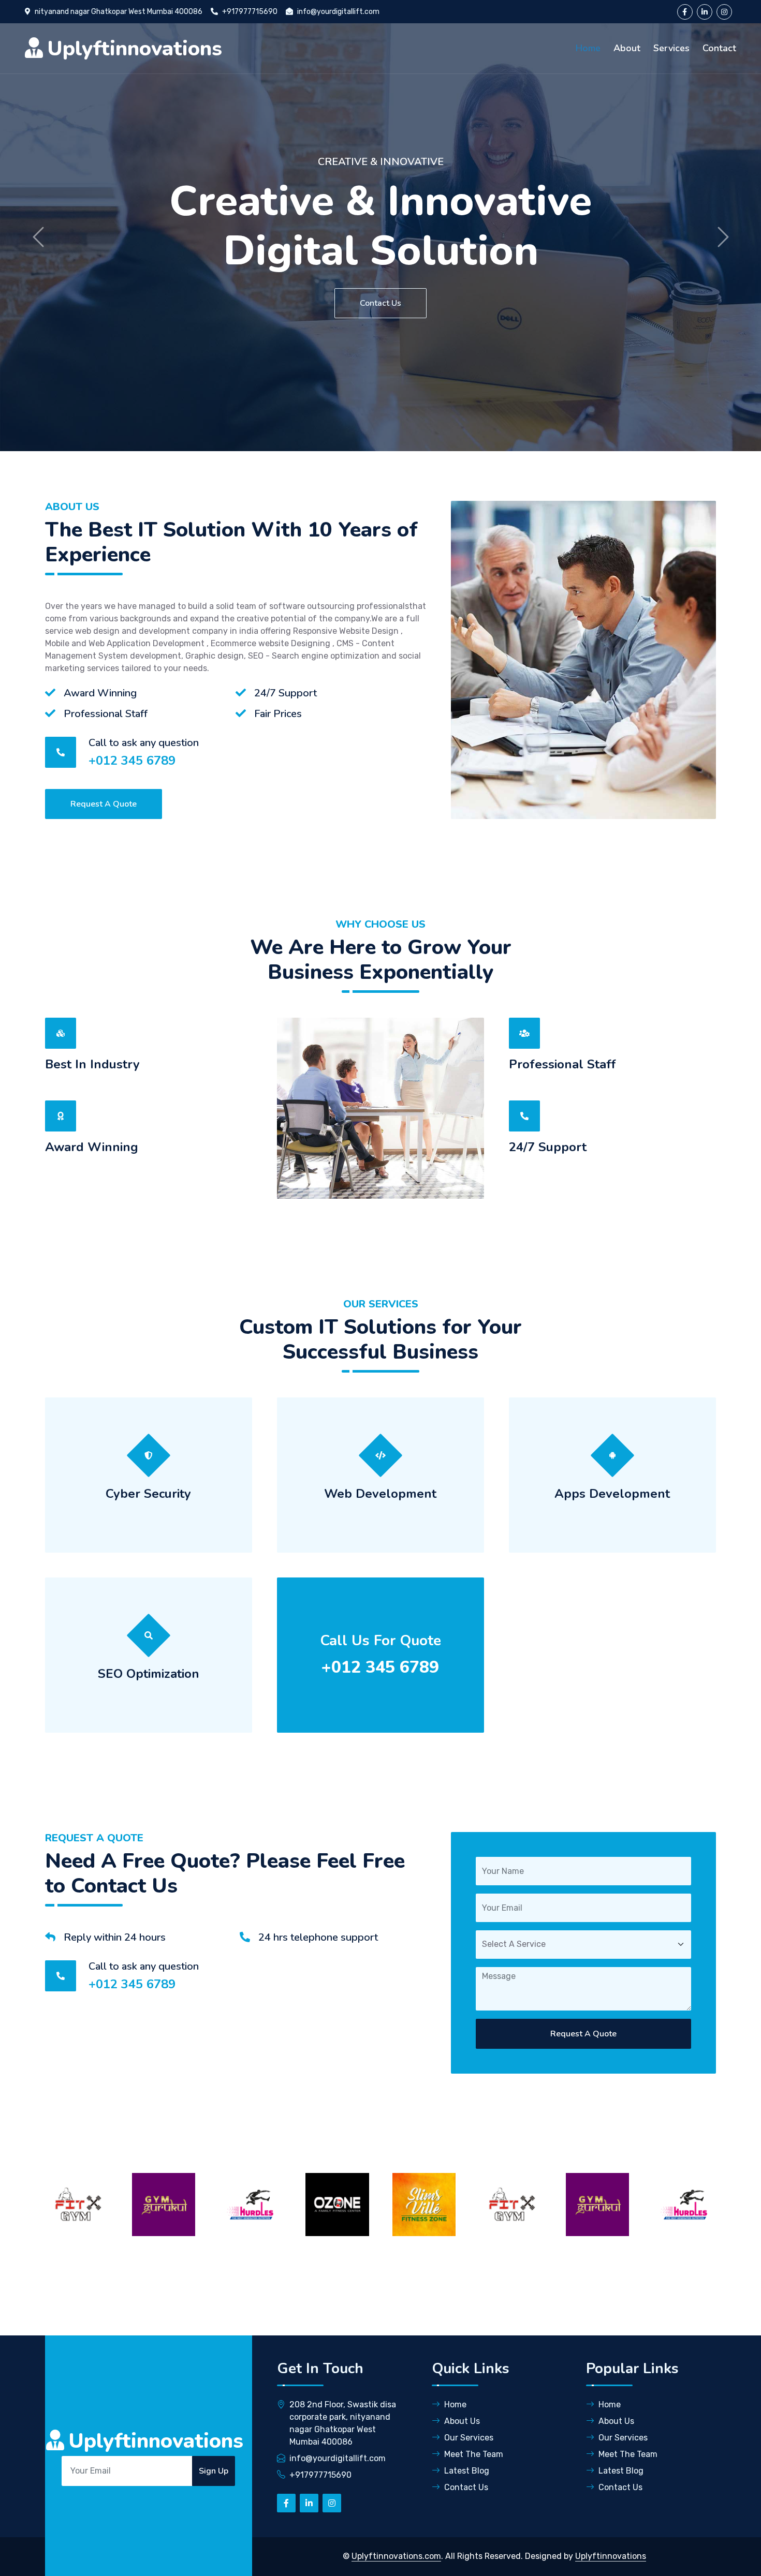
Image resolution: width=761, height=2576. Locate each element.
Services (671, 48)
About (627, 48)
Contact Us (383, 303)
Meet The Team (474, 2454)
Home (588, 48)
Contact (719, 48)
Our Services (469, 2438)
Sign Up (214, 2471)
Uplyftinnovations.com (396, 2556)
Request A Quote (104, 804)
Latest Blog (467, 2471)
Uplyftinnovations (611, 2556)
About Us (462, 2421)
